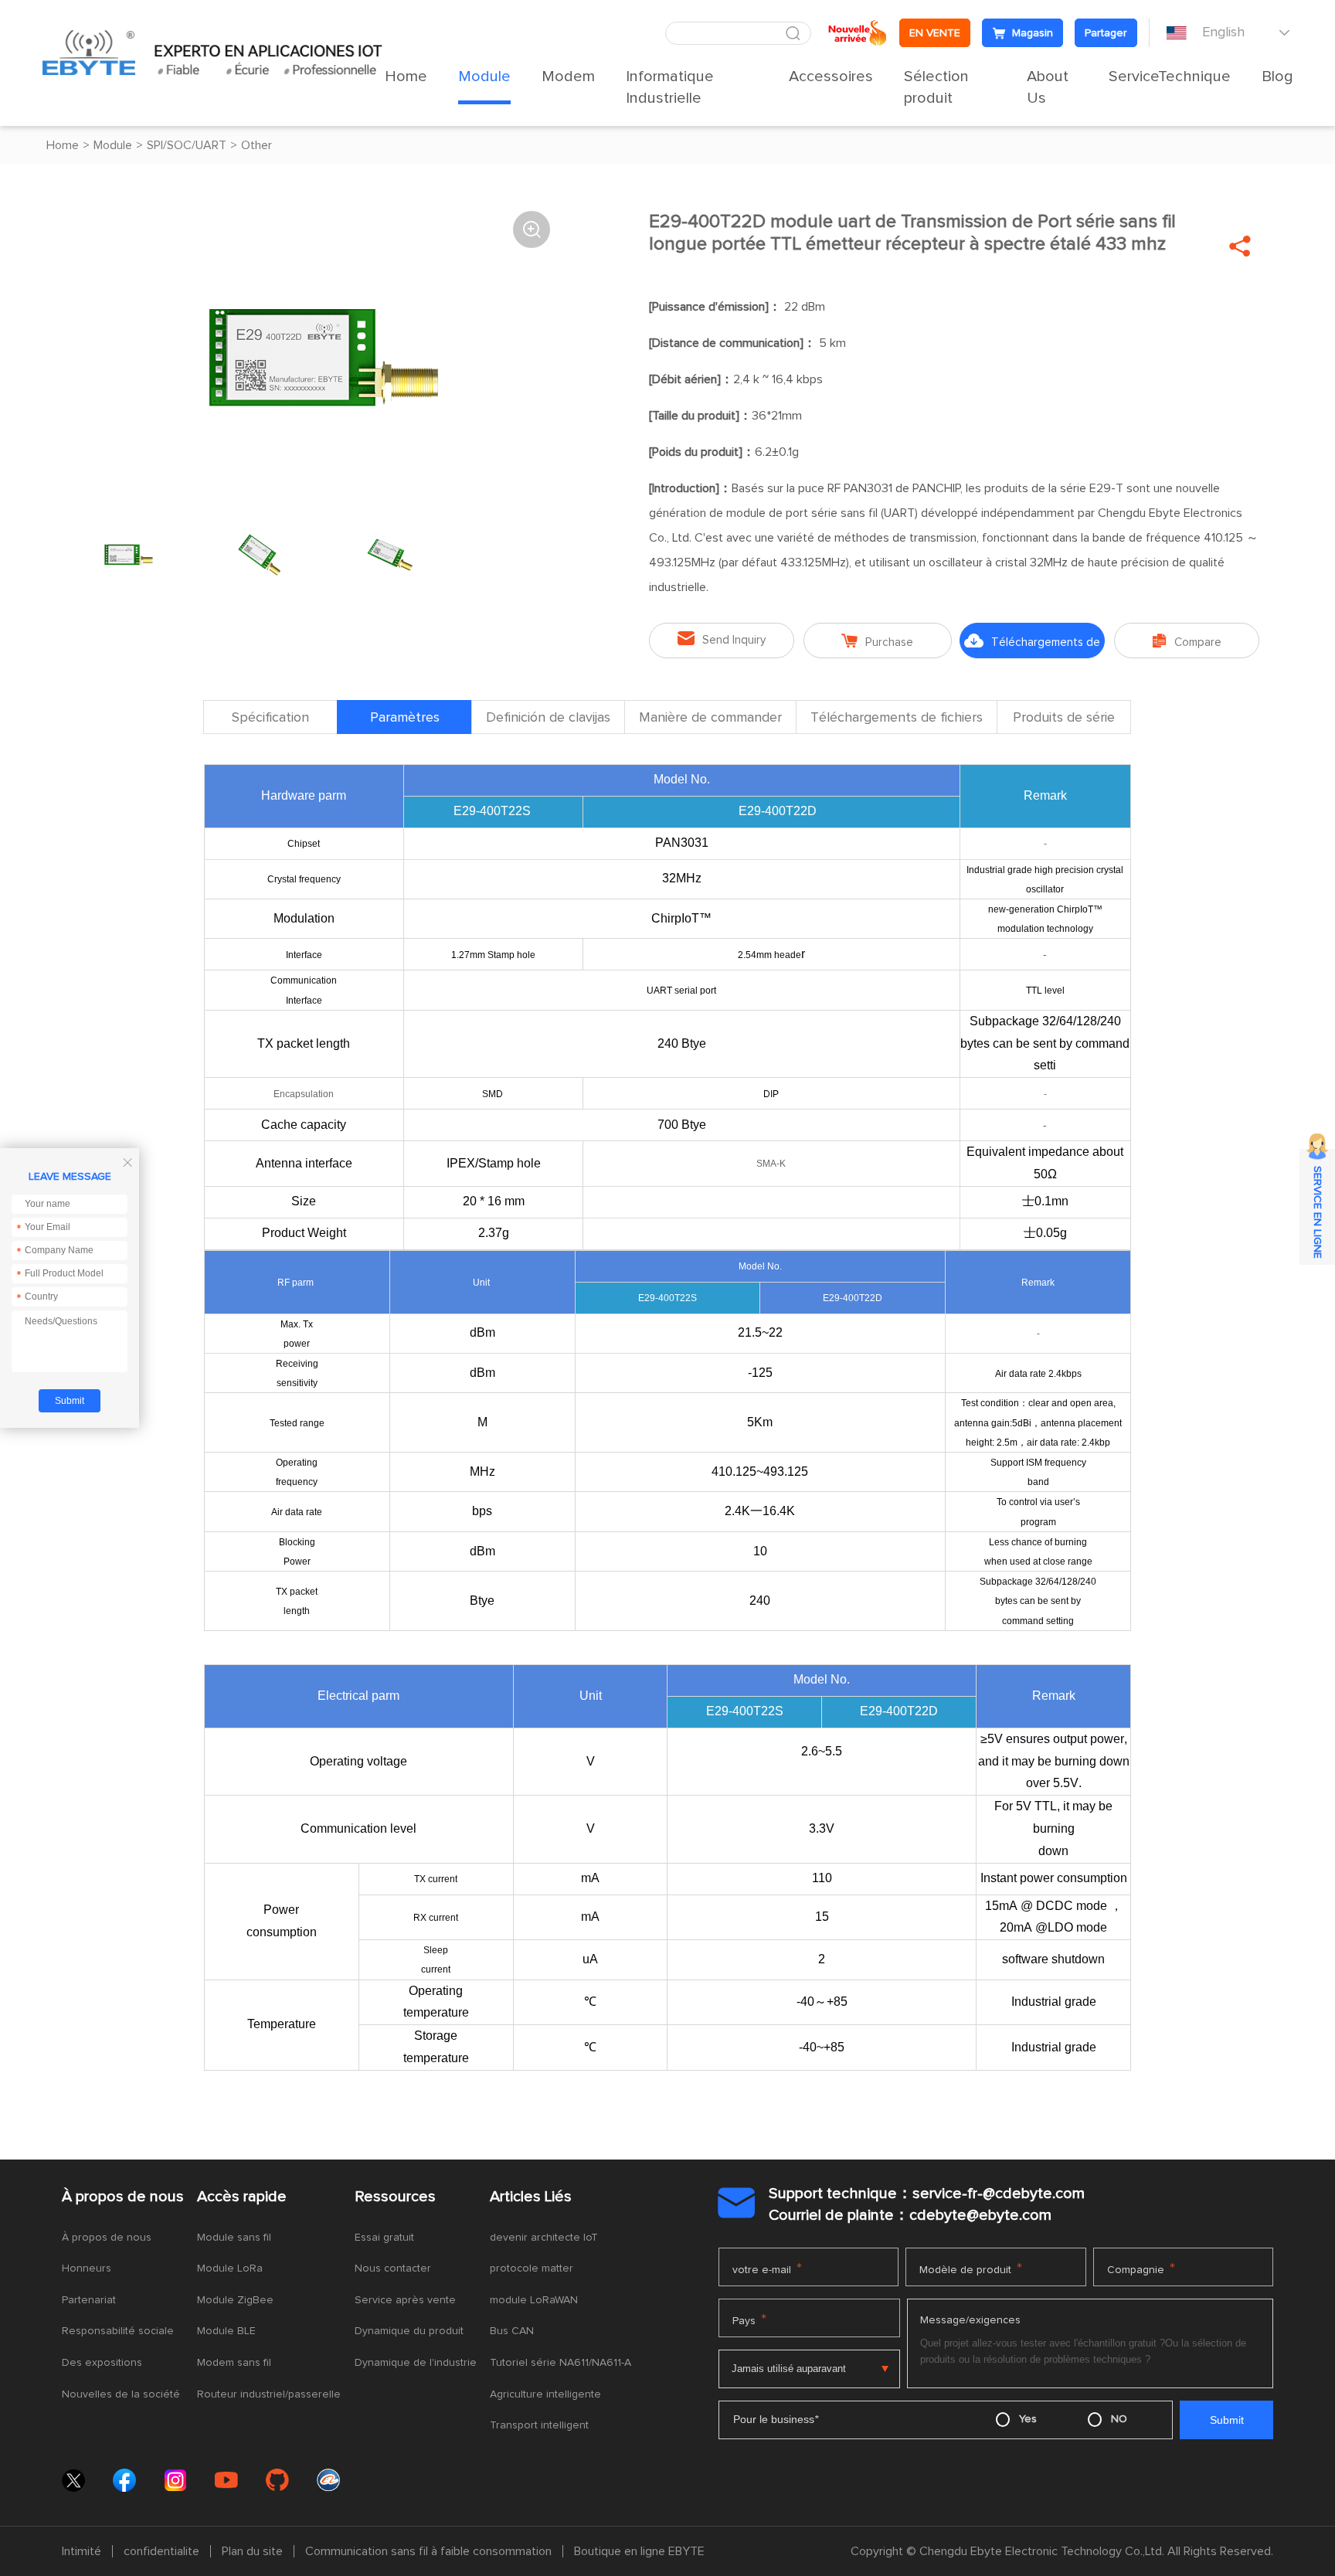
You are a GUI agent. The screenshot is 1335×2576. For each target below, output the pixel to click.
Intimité (82, 2551)
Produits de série (1064, 718)
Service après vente (405, 2300)
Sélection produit (936, 87)
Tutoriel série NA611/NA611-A (560, 2363)
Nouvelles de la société (121, 2394)
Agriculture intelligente (545, 2394)
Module (484, 76)
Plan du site (252, 2551)
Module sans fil (234, 2238)
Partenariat (89, 2300)
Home (406, 76)
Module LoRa (230, 2268)
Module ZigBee (235, 2300)
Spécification (270, 718)
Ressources (395, 2197)
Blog (1277, 76)
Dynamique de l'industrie (416, 2363)
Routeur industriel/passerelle (269, 2394)
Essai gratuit (384, 2238)
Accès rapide (242, 2197)
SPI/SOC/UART (187, 145)
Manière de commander (710, 718)
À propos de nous (123, 2197)
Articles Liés (531, 2197)
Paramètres (405, 718)
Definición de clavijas (548, 718)
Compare (1187, 641)
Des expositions (102, 2363)
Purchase (877, 641)
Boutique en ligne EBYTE (639, 2551)
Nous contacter (393, 2268)
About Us (1048, 87)
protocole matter (532, 2268)
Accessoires (831, 76)
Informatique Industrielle (670, 87)
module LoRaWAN (534, 2300)
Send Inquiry (722, 639)
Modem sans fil (234, 2363)
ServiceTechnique (1170, 76)
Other (256, 145)
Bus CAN (512, 2331)
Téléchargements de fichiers (1032, 646)
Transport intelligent (539, 2425)
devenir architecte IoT (544, 2238)
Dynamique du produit (409, 2331)
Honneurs (87, 2268)
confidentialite (161, 2551)
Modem (568, 76)
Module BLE (226, 2331)
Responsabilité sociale (118, 2331)
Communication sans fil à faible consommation (428, 2551)
